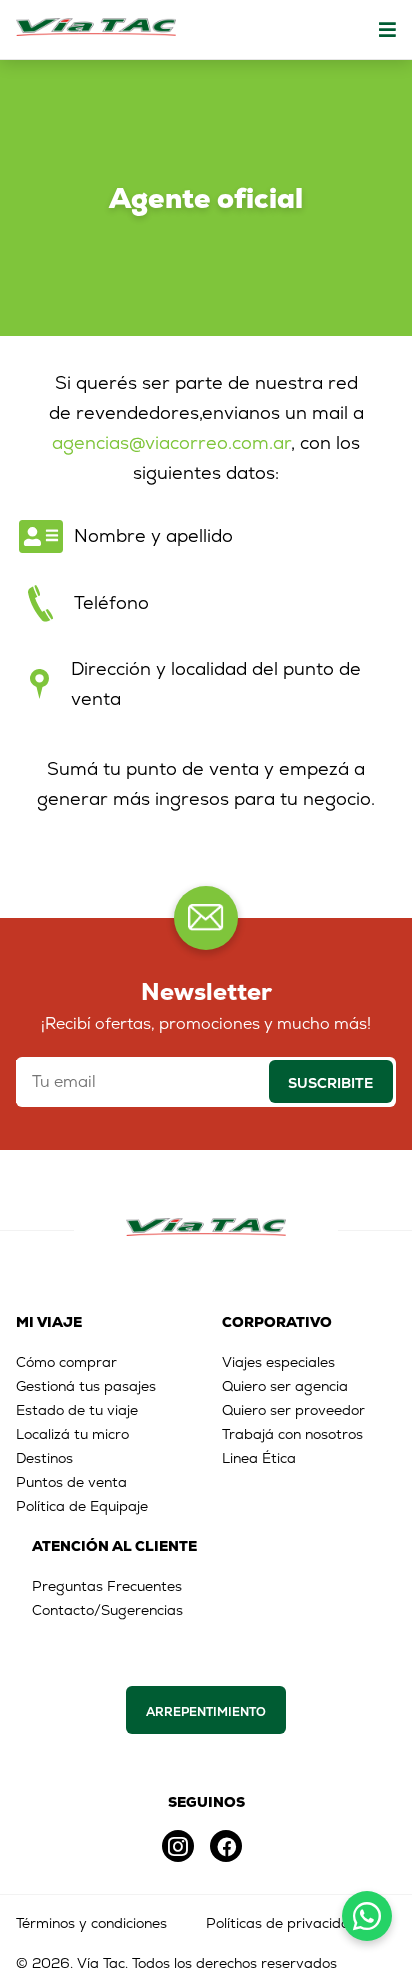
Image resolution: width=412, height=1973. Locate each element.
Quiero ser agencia (285, 1386)
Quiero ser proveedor (293, 1410)
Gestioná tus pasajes (86, 1386)
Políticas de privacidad (282, 1923)
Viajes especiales (278, 1362)
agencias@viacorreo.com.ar (171, 442)
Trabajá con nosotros (292, 1434)
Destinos (44, 1458)
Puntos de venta (71, 1482)
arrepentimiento (206, 1712)
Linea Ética (259, 1458)
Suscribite (330, 1083)
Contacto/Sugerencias (107, 1610)
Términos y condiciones (91, 1923)
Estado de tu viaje (77, 1410)
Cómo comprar (66, 1362)
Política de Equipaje (82, 1506)
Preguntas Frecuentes (107, 1586)
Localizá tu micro (72, 1434)
